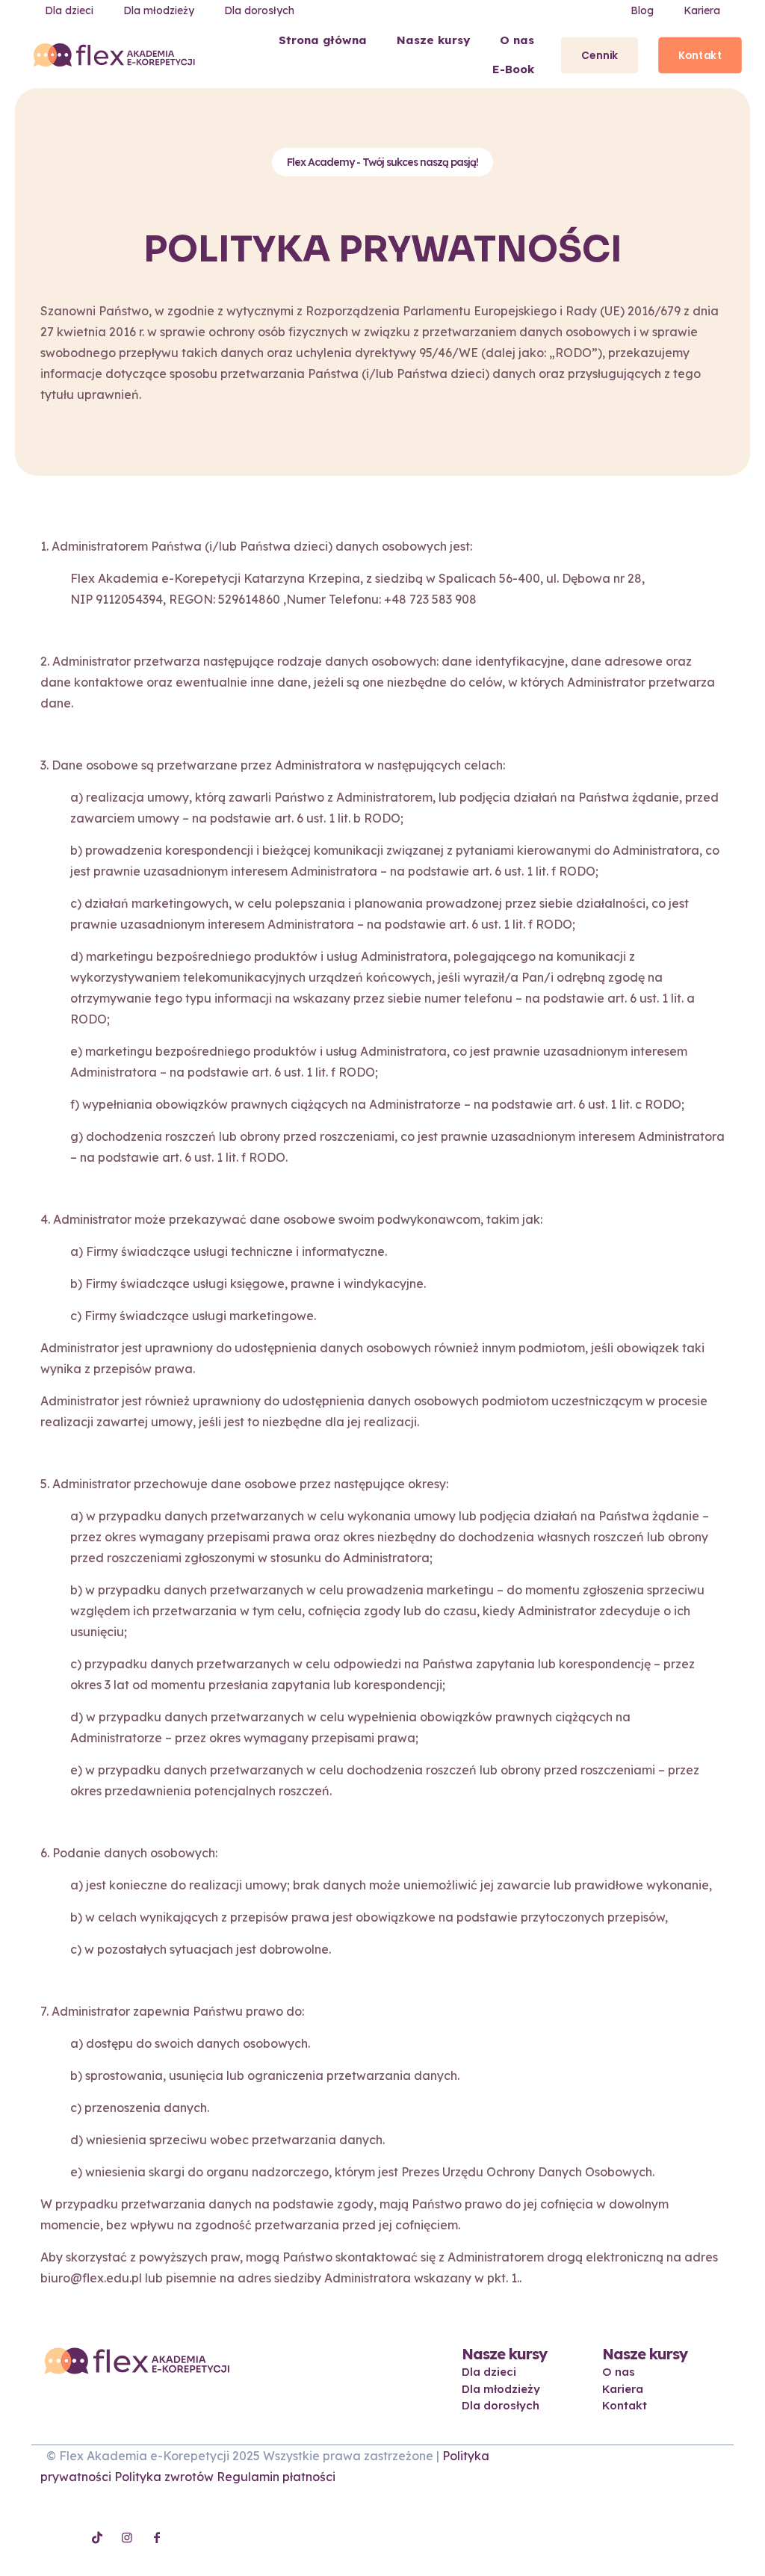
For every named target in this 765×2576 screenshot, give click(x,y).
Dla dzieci (489, 2372)
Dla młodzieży (501, 2389)
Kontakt (625, 2405)
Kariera (623, 2389)
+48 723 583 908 (430, 599)
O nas (619, 2372)
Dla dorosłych (501, 2405)
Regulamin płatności (276, 2477)
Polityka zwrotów (164, 2477)
